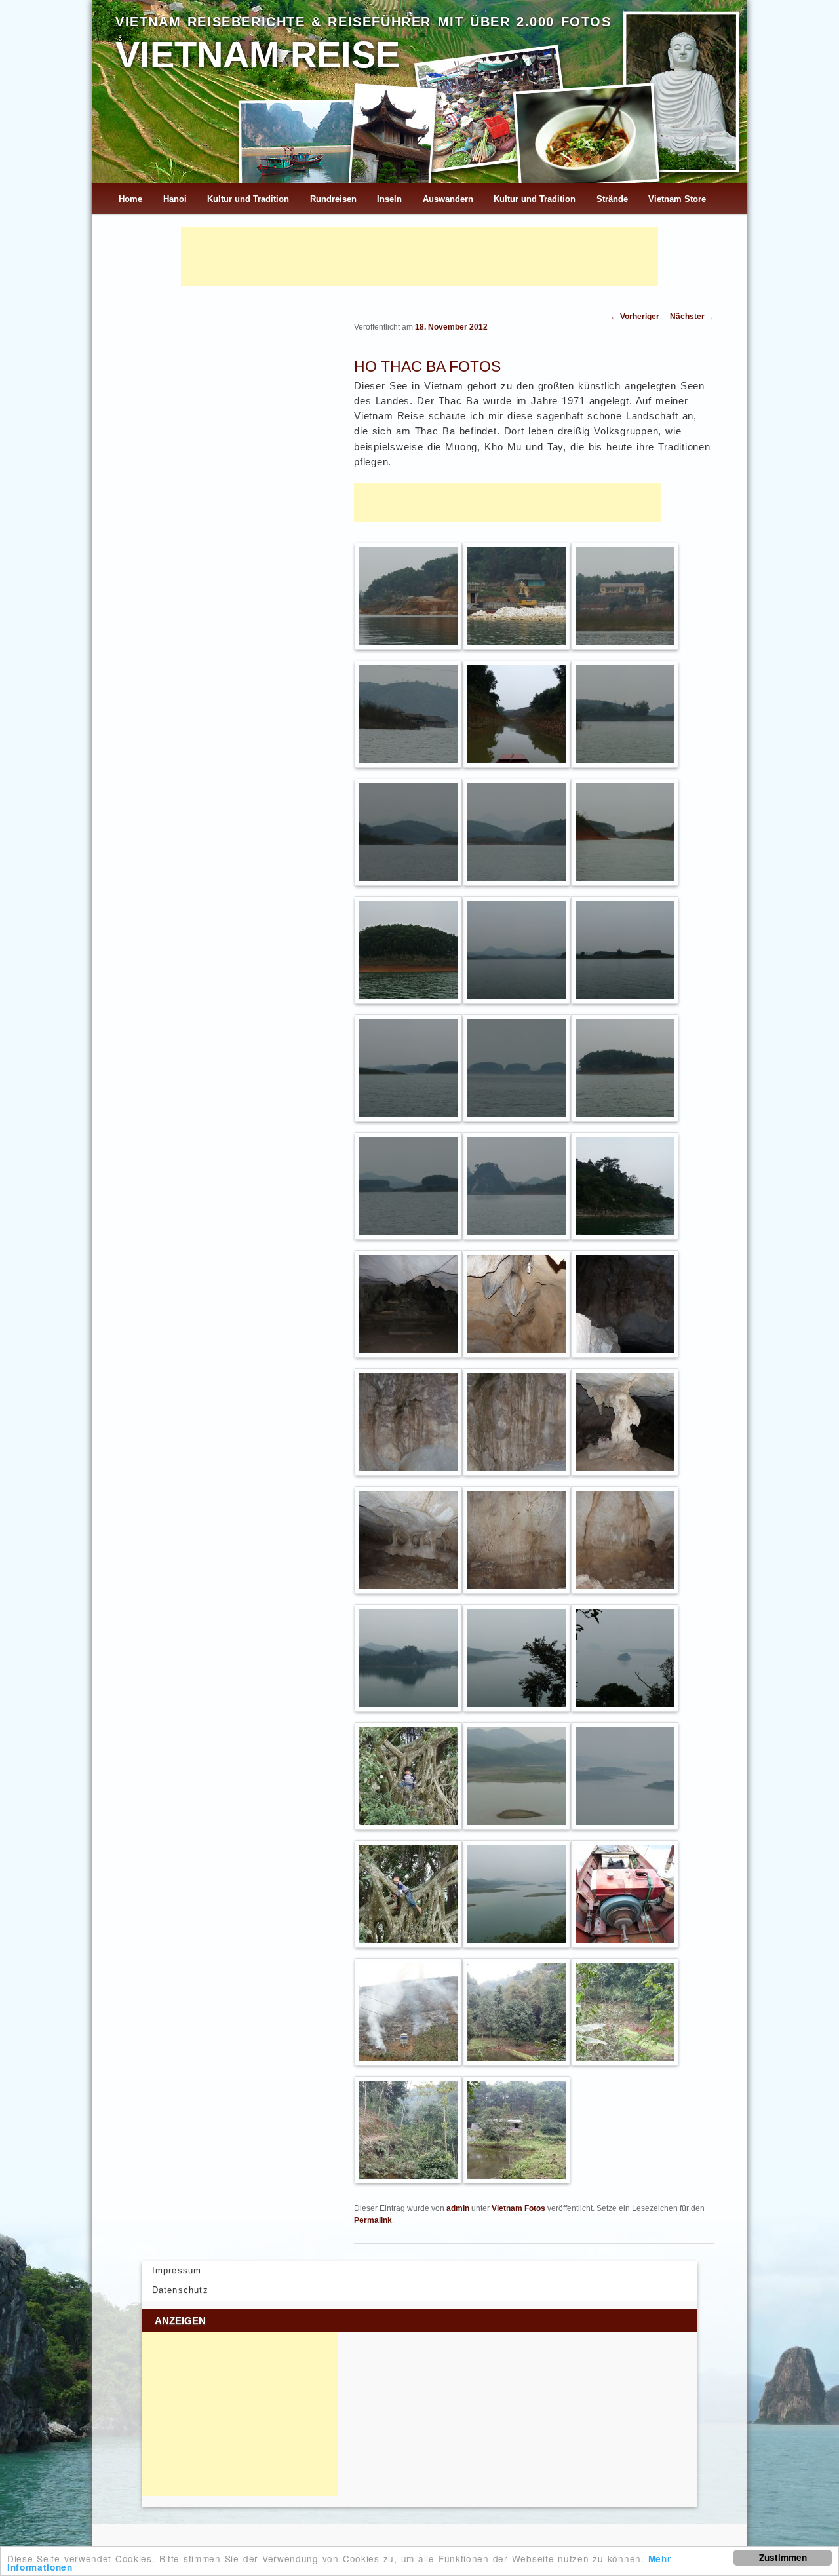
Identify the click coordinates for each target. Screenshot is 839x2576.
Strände (612, 199)
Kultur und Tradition (248, 199)
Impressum (177, 2270)
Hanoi (175, 199)
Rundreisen (333, 199)
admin (458, 2208)
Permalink (373, 2220)
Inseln (389, 199)
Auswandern (448, 199)
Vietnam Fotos (518, 2208)
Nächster (692, 317)
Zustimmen (783, 2557)
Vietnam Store (677, 199)
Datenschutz (180, 2290)
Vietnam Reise (258, 55)
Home (130, 199)
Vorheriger (635, 317)
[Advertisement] (419, 256)
